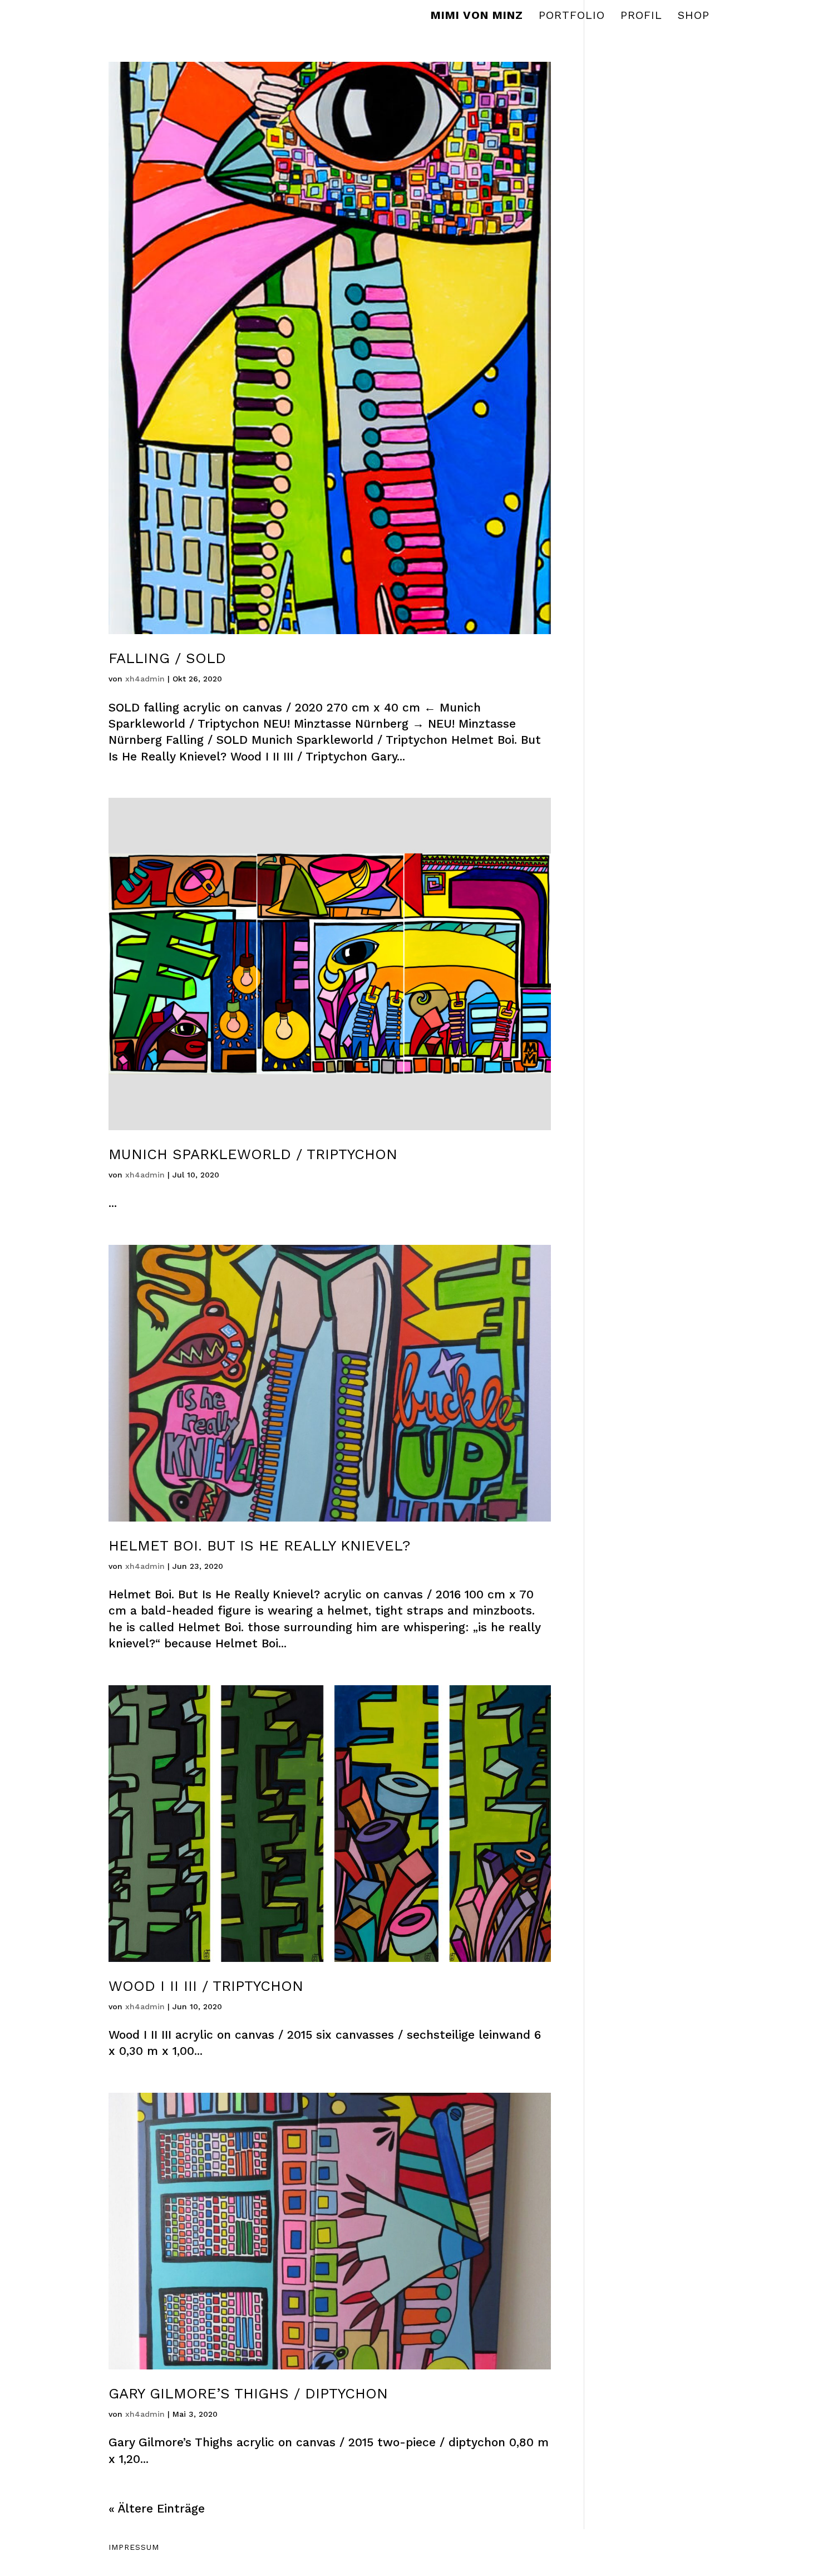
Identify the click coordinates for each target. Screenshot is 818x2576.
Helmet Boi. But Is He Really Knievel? (259, 1545)
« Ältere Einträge (157, 2508)
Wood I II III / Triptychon (206, 1986)
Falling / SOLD (167, 658)
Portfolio (572, 16)
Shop (694, 16)
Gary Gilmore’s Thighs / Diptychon (248, 2393)
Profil (641, 16)
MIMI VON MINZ (477, 16)
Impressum (134, 2547)
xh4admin (145, 679)
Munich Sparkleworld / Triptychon (253, 1154)
